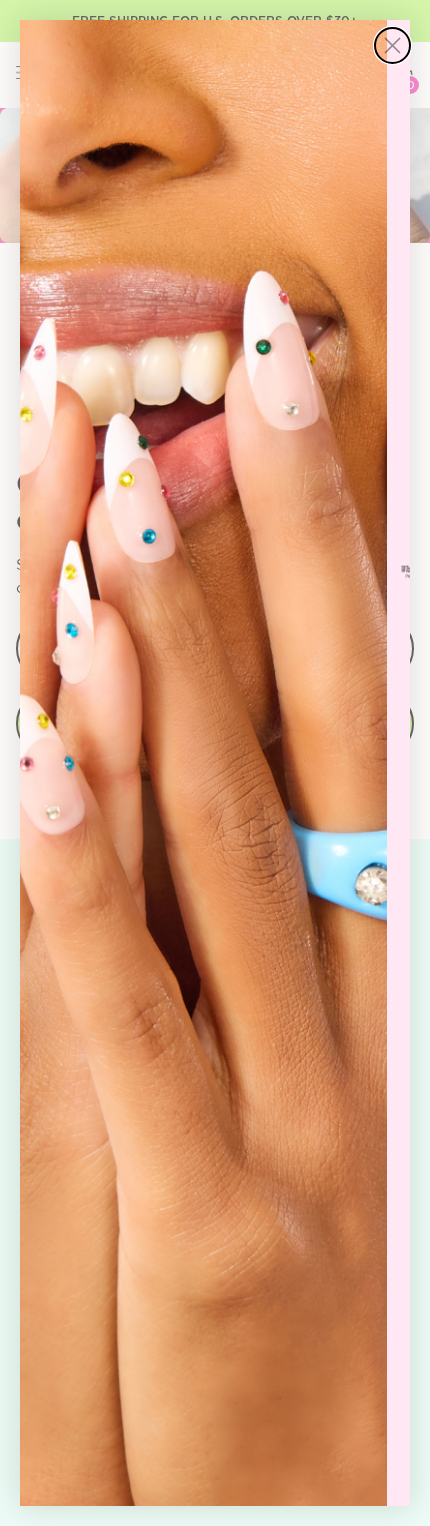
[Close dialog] (392, 45)
